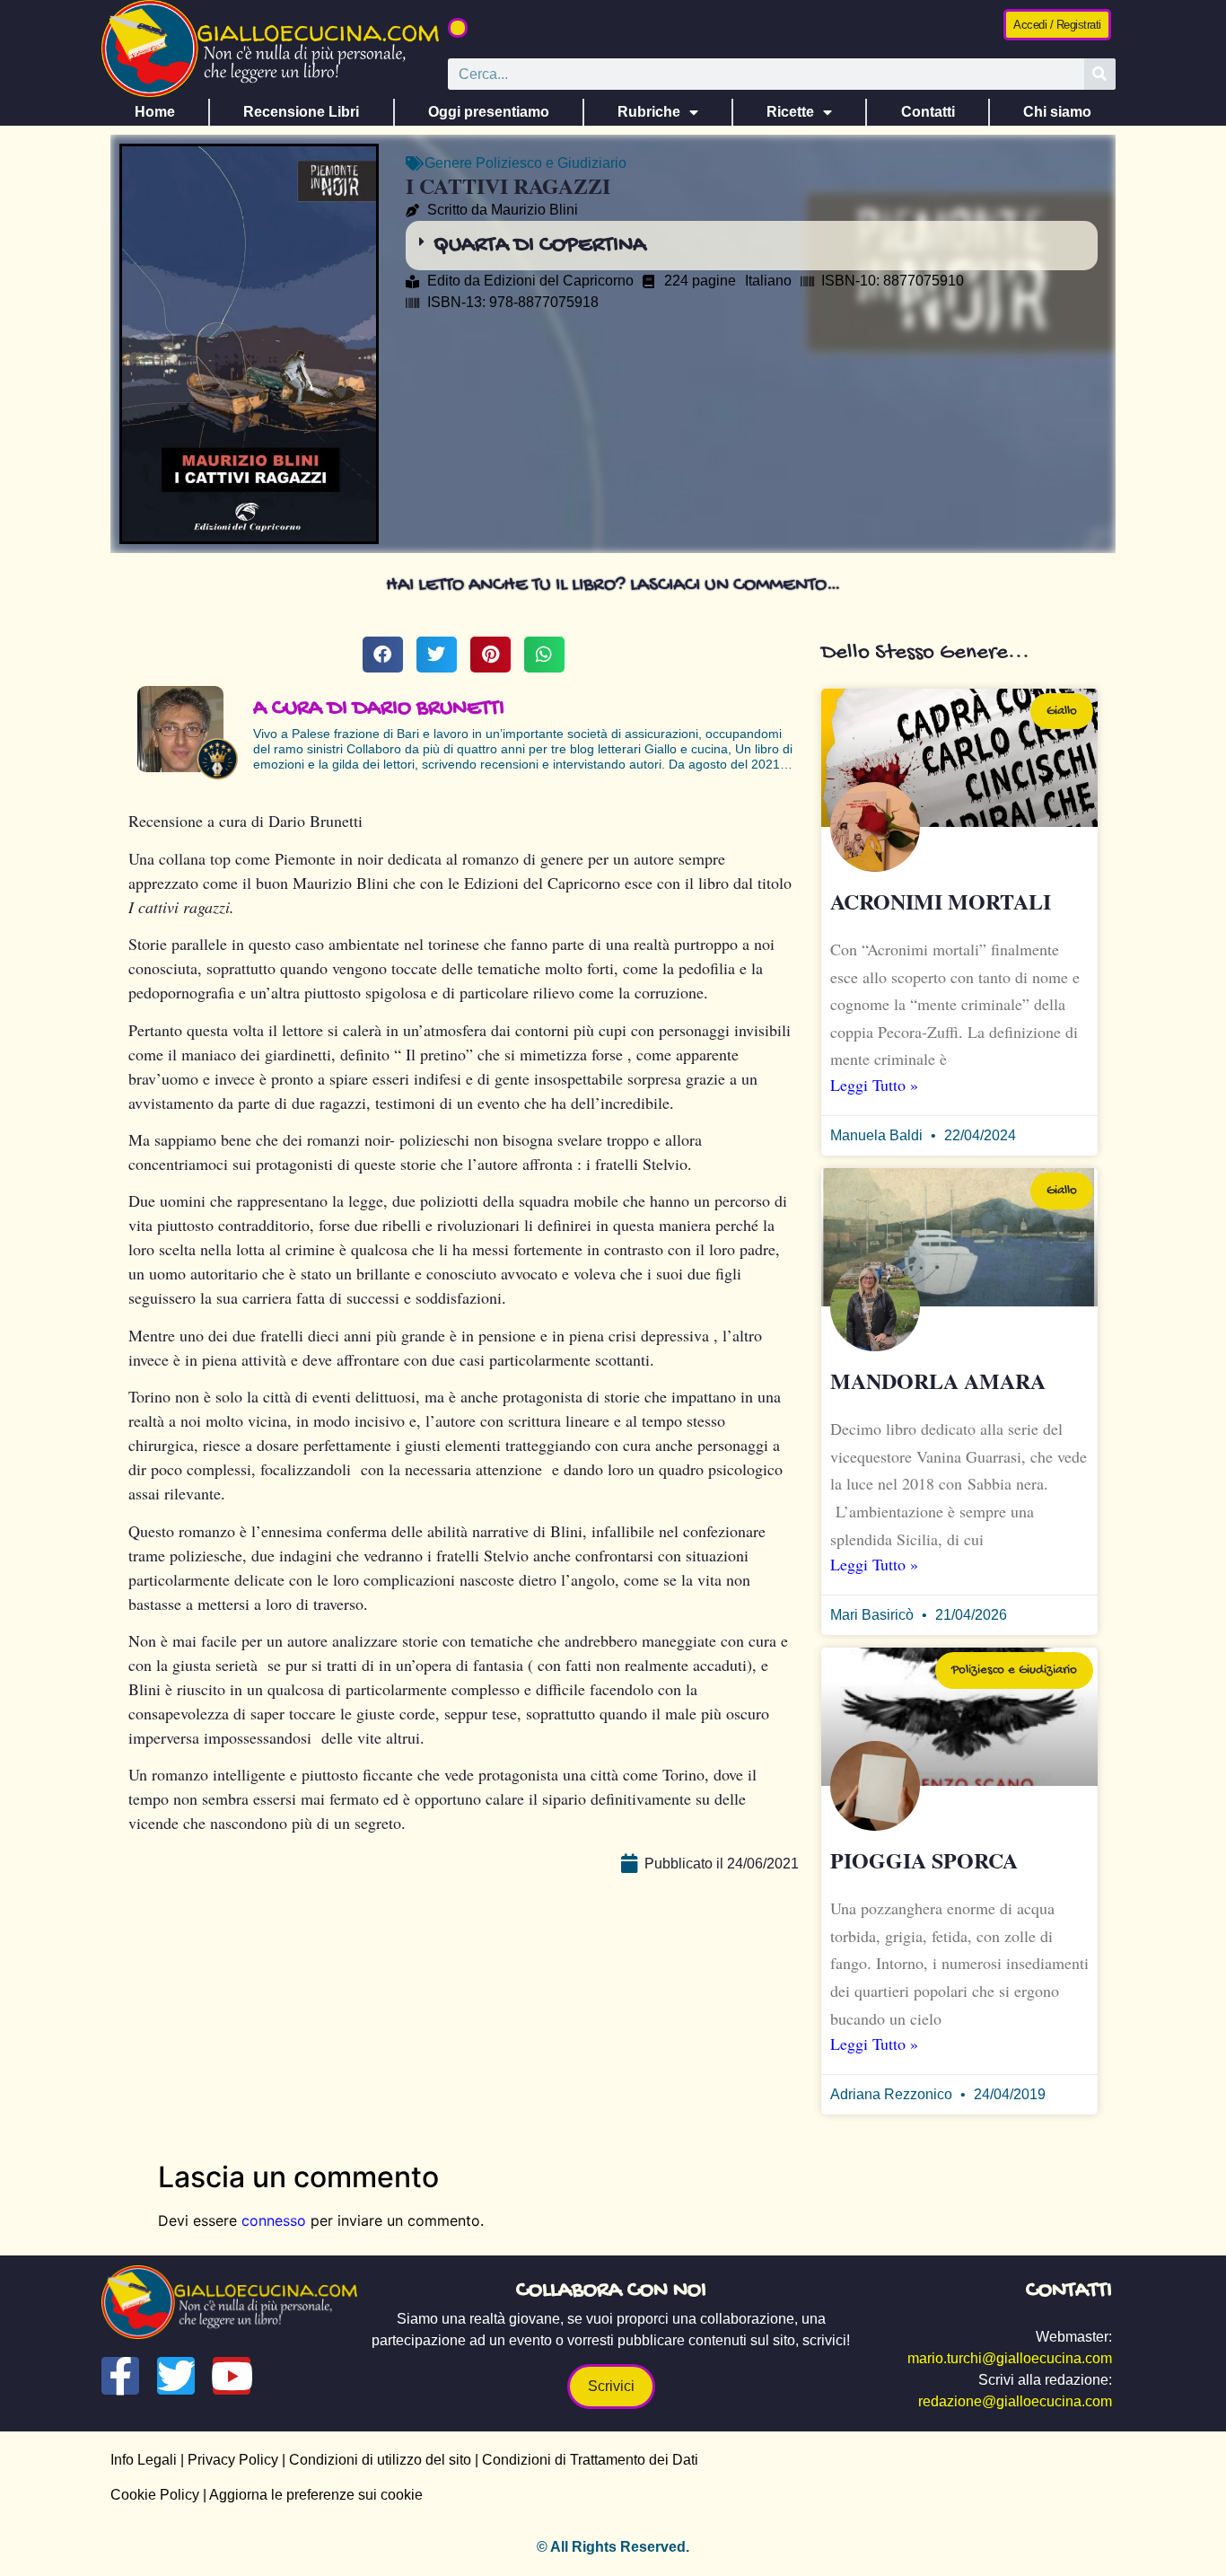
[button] (458, 28)
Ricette (790, 112)
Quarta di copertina (540, 246)
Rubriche (649, 112)
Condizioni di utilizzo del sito (380, 2460)
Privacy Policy (233, 2460)
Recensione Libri (301, 112)
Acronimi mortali (941, 901)
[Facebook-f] (120, 2376)
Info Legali (144, 2460)
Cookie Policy (155, 2495)
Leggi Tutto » (874, 1085)
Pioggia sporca (924, 1860)
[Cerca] (1100, 74)
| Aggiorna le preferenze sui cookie (311, 2495)
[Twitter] (176, 2376)
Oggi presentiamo (489, 112)
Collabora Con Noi (611, 2291)
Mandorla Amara (938, 1380)
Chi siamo (1057, 112)
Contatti (928, 112)
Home (155, 112)
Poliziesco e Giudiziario (551, 163)
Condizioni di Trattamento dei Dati (590, 2460)
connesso (274, 2220)
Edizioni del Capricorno (559, 281)
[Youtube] (232, 2376)
